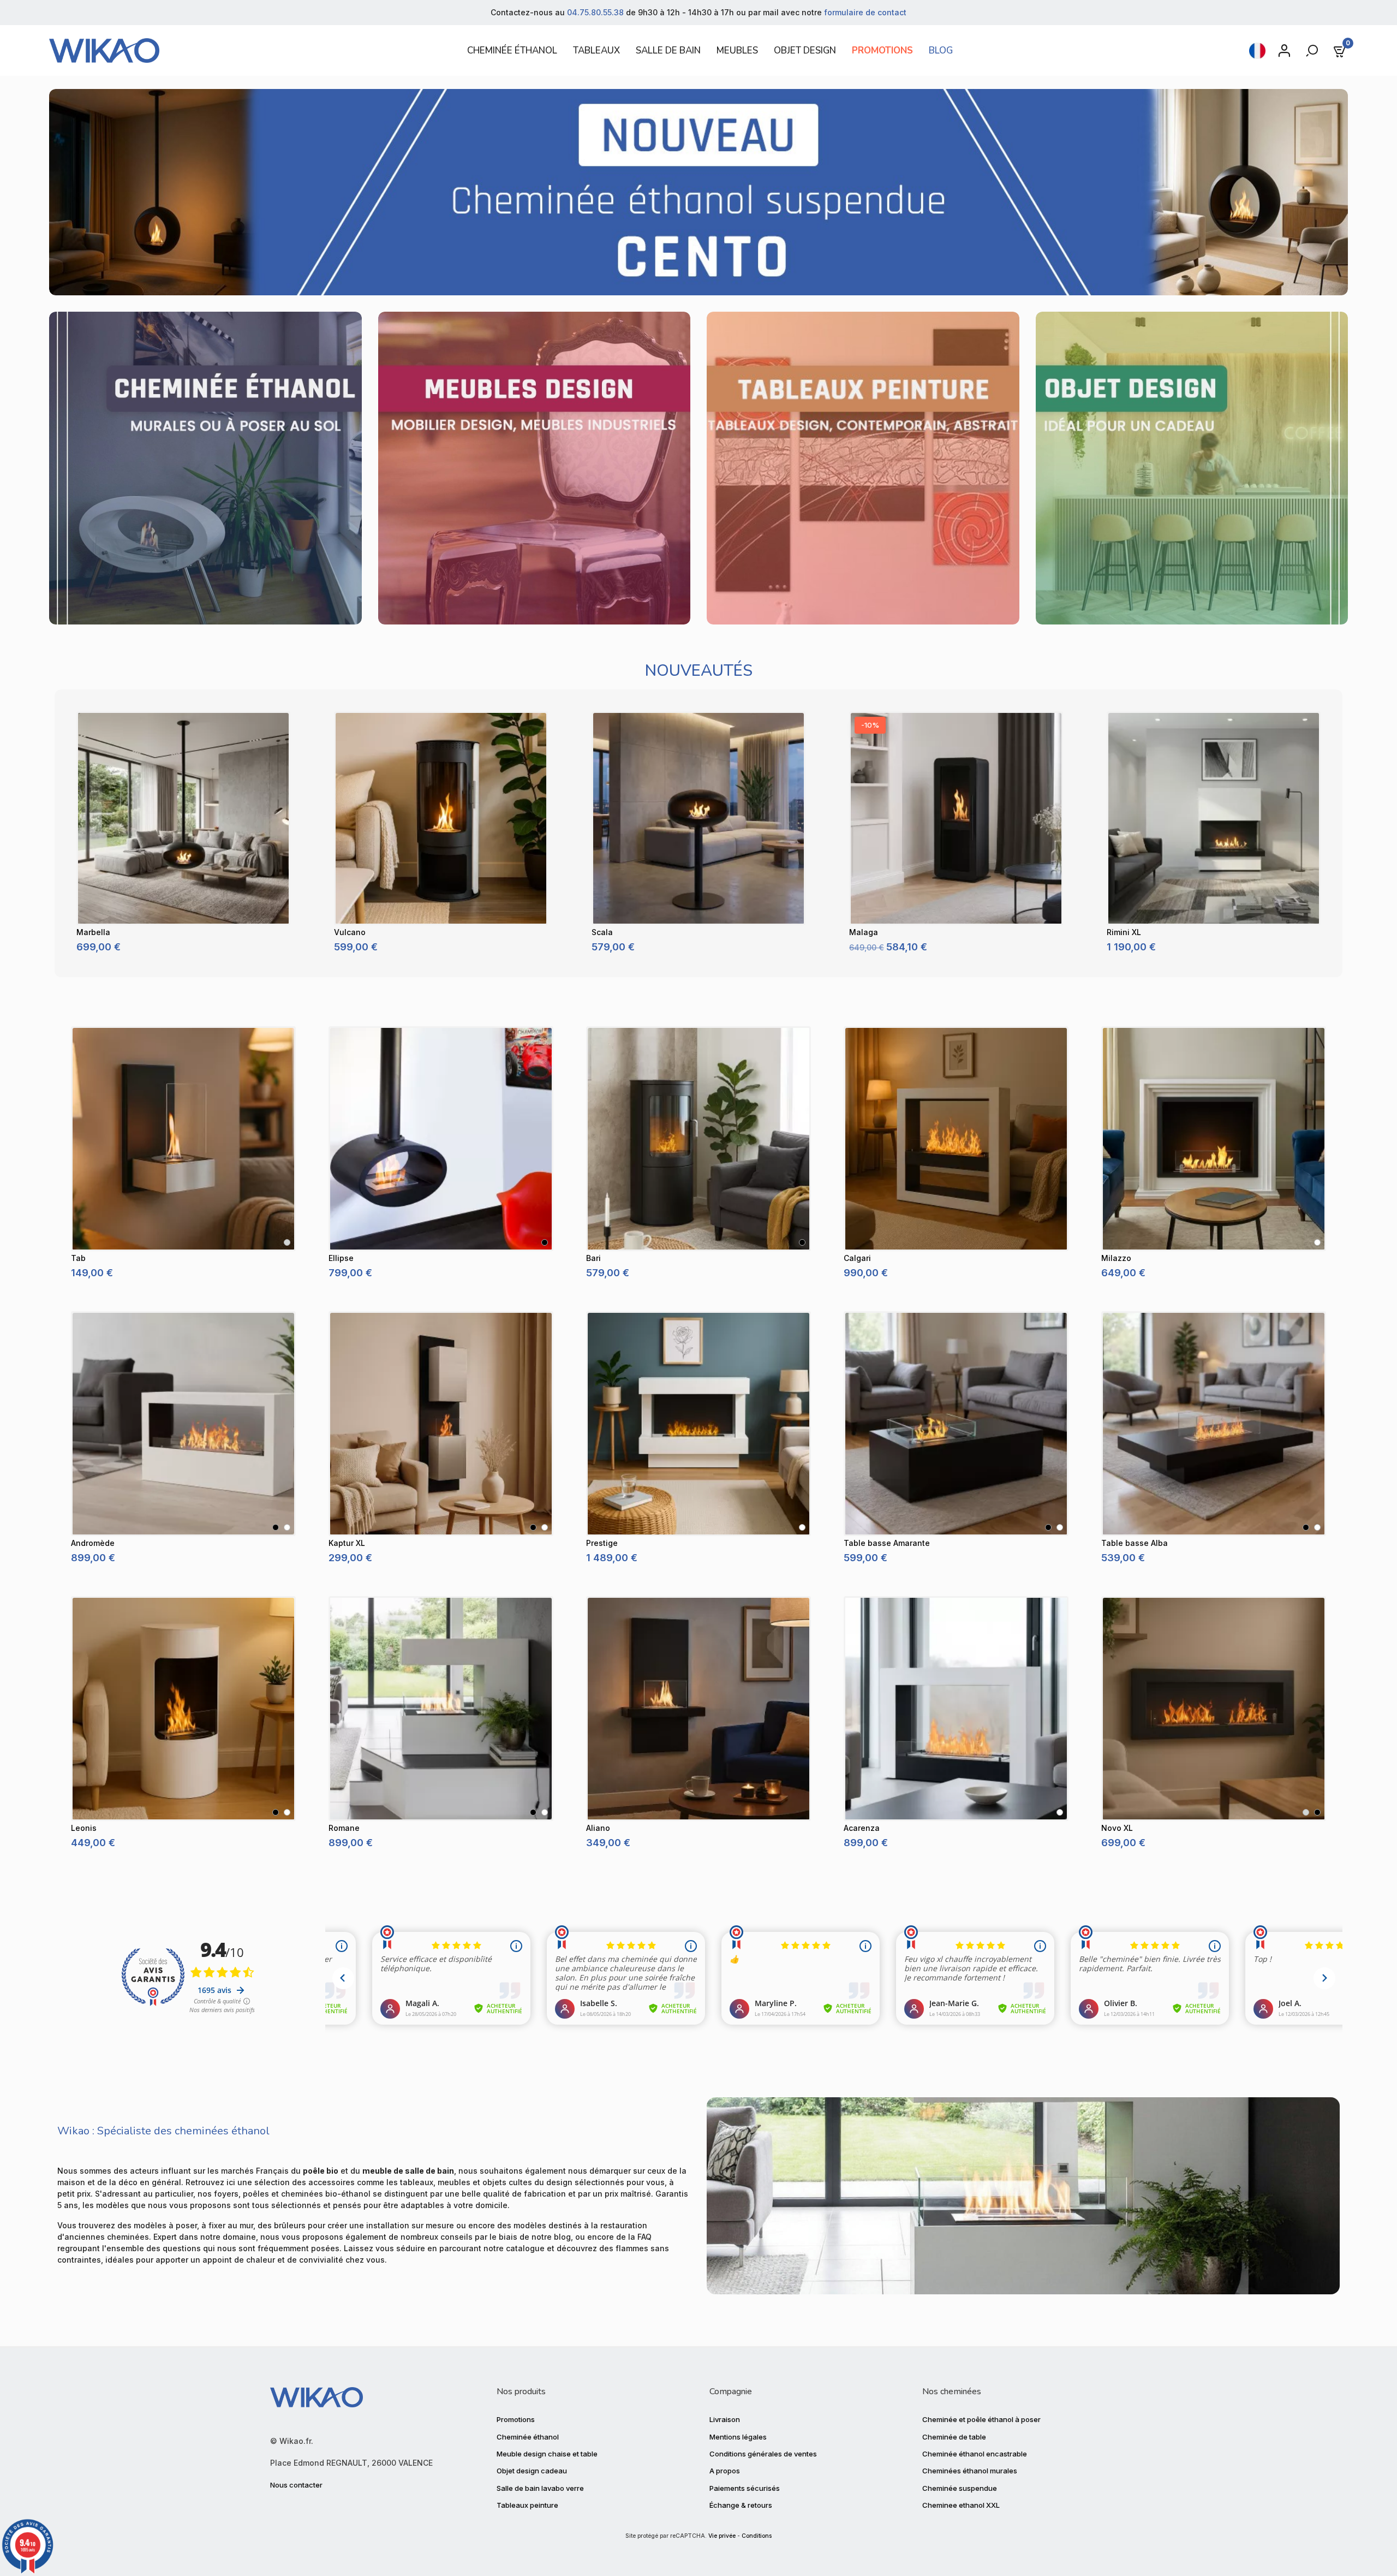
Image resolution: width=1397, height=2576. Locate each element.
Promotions (516, 2419)
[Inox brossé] (287, 1242)
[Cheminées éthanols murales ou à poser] (205, 467)
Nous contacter (296, 2485)
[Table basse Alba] (1214, 1424)
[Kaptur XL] (441, 1424)
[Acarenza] (956, 1709)
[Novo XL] (1214, 1709)
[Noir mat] (1317, 1812)
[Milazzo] (1214, 1139)
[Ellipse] (441, 1139)
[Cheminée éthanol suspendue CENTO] (698, 191)
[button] (66, 833)
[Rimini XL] (1214, 818)
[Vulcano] (441, 818)
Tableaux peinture (527, 2505)
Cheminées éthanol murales (970, 2471)
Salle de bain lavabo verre (540, 2488)
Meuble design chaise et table (547, 2454)
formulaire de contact (865, 12)
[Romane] (441, 1709)
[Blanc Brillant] (1060, 1527)
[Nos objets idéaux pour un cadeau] (1192, 467)
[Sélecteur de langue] (1257, 51)
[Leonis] (183, 1709)
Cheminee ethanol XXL (961, 2505)
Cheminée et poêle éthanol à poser (981, 2419)
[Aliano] (698, 1709)
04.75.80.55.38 (595, 12)
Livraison (725, 2419)
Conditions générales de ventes (763, 2454)
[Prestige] (698, 1424)
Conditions (757, 2536)
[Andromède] (183, 1424)
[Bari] (698, 1139)
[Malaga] (956, 818)
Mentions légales (738, 2437)
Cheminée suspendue (960, 2488)
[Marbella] (183, 818)
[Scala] (698, 818)
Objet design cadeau (532, 2471)
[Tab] (183, 1139)
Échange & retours (741, 2505)
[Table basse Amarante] (956, 1424)
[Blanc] (1317, 1242)
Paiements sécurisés (745, 2488)
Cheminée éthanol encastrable (975, 2454)
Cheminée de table (954, 2437)
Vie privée (722, 2536)
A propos (725, 2471)
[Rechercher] (1313, 51)
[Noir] (545, 1242)
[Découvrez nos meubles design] (535, 467)
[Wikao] (243, 50)
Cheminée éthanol (528, 2437)
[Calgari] (956, 1139)
